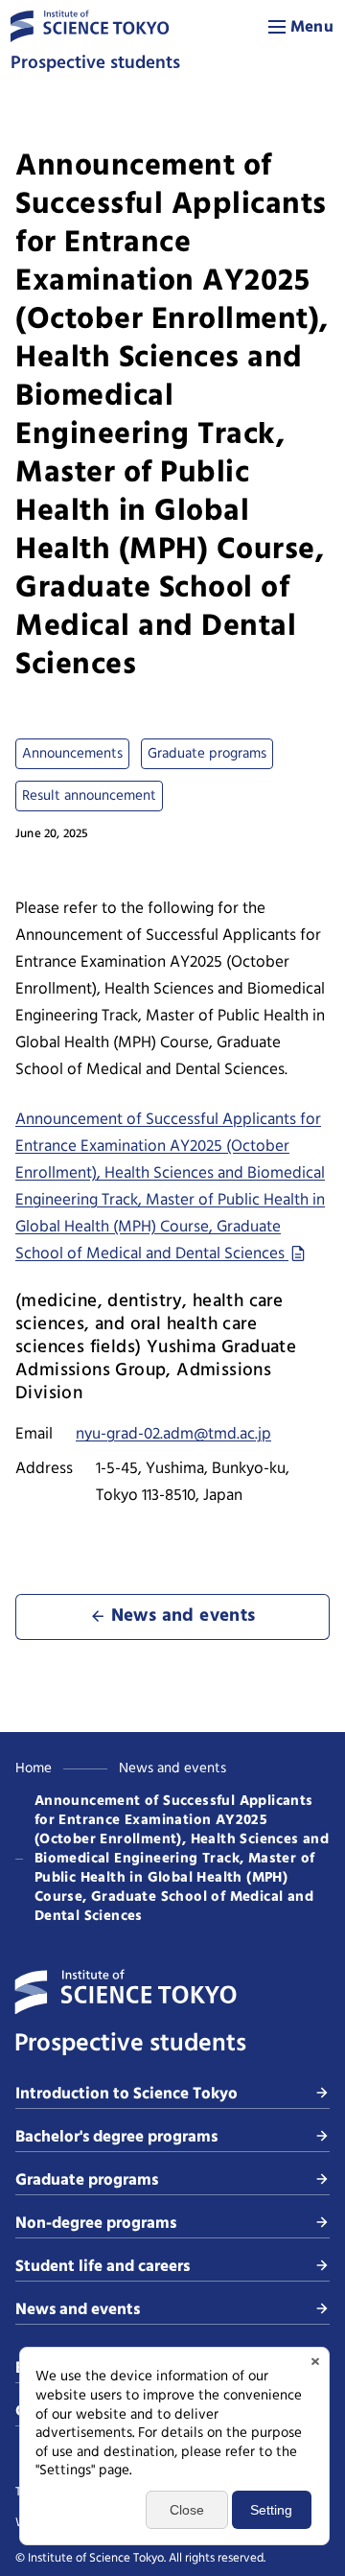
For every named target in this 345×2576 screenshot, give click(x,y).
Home (34, 1768)
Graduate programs (87, 2180)
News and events (172, 1768)
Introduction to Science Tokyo (126, 2094)
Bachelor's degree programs (116, 2137)
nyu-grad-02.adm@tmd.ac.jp (173, 1434)
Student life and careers (103, 2267)
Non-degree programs (96, 2224)
